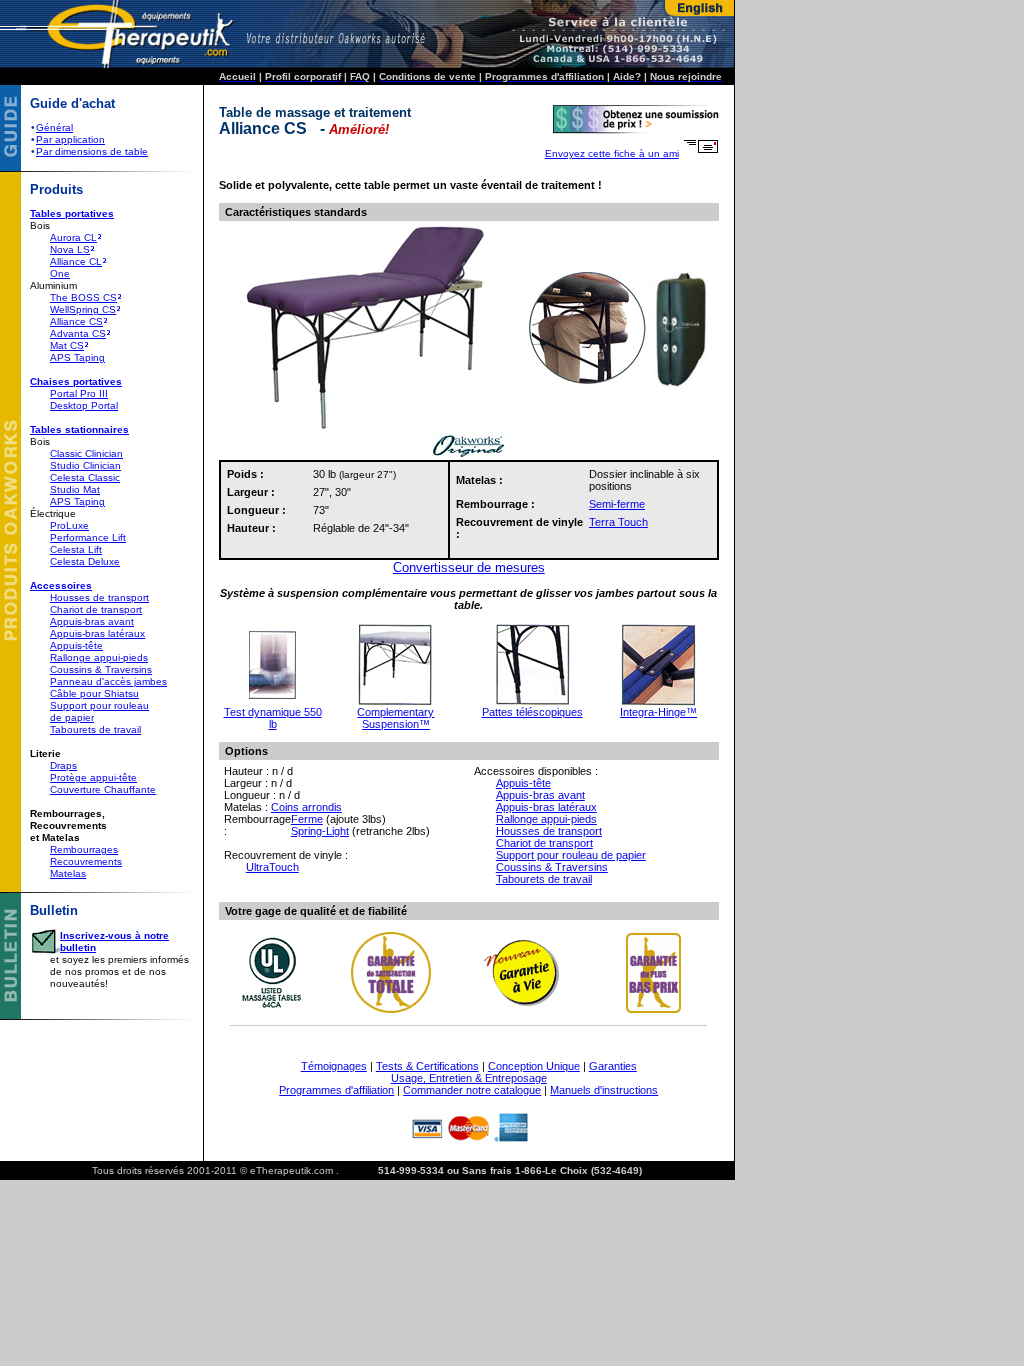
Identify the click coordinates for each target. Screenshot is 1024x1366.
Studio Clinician (85, 465)
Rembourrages (84, 849)
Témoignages (334, 1066)
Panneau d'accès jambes (108, 681)
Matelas (68, 873)
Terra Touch (618, 522)
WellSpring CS (83, 309)
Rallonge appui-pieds (99, 657)
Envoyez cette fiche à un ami (612, 153)
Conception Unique (534, 1066)
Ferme (307, 819)
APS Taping (77, 357)
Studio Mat (75, 489)
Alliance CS (76, 321)
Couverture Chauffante (103, 789)
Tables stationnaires (79, 429)
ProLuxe (69, 525)
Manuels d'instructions (604, 1090)
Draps (63, 765)
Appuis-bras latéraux (97, 633)
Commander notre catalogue (472, 1090)
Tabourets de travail (95, 729)
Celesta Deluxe (85, 561)
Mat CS (67, 345)
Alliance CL (76, 261)
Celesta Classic (85, 477)
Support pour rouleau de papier (571, 855)
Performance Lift (88, 537)
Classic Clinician (86, 453)
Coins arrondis (306, 807)
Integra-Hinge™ (658, 712)
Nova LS (70, 249)
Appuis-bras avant (92, 621)
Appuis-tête (76, 645)
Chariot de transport (96, 609)
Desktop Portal (84, 405)
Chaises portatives (76, 381)
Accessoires (61, 585)
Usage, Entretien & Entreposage (469, 1078)
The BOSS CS (83, 297)
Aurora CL (73, 237)
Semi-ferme (617, 504)
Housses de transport (99, 597)
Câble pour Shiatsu (94, 693)
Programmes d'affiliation (336, 1090)
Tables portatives (72, 213)
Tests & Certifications (427, 1066)
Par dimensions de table (92, 151)
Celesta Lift (76, 549)
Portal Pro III (79, 393)
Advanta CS (78, 333)
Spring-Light (320, 831)
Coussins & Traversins (101, 669)
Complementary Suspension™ (395, 718)
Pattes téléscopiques (532, 712)
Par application (70, 139)
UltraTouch (272, 867)
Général (54, 127)
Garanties (613, 1066)
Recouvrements (86, 861)
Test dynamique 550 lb (273, 718)
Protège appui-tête (93, 777)
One (60, 273)
